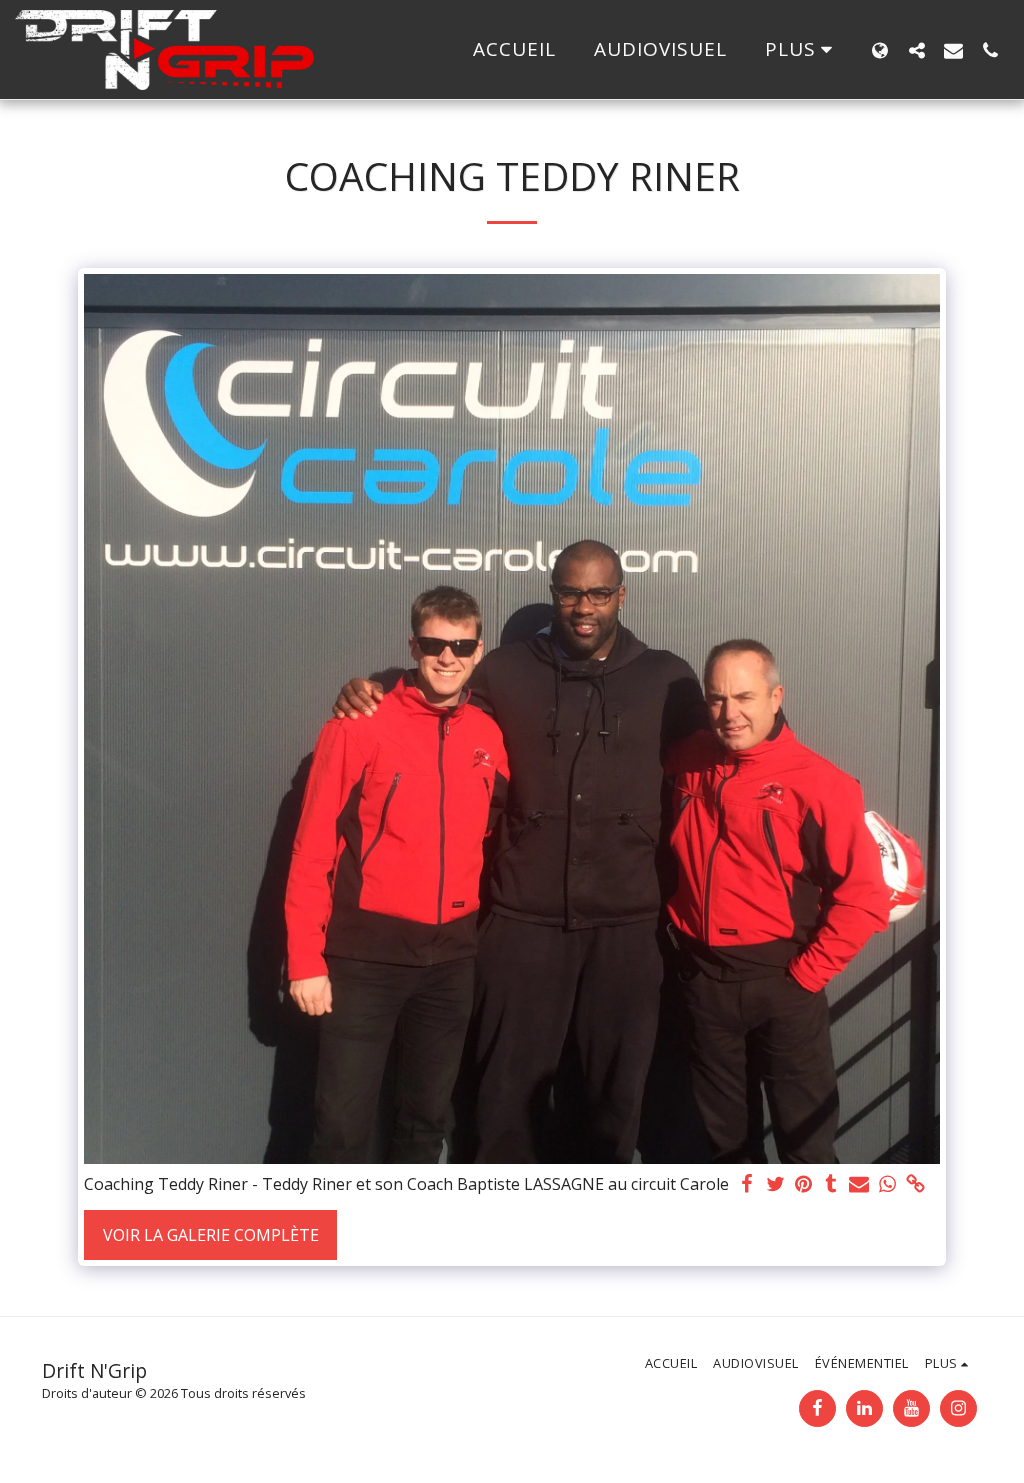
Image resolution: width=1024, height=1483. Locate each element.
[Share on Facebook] (747, 1184)
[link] (915, 1184)
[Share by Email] (859, 1184)
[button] (916, 50)
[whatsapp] (887, 1184)
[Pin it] (803, 1184)
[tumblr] (831, 1184)
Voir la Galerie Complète (211, 1235)
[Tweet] (775, 1184)
